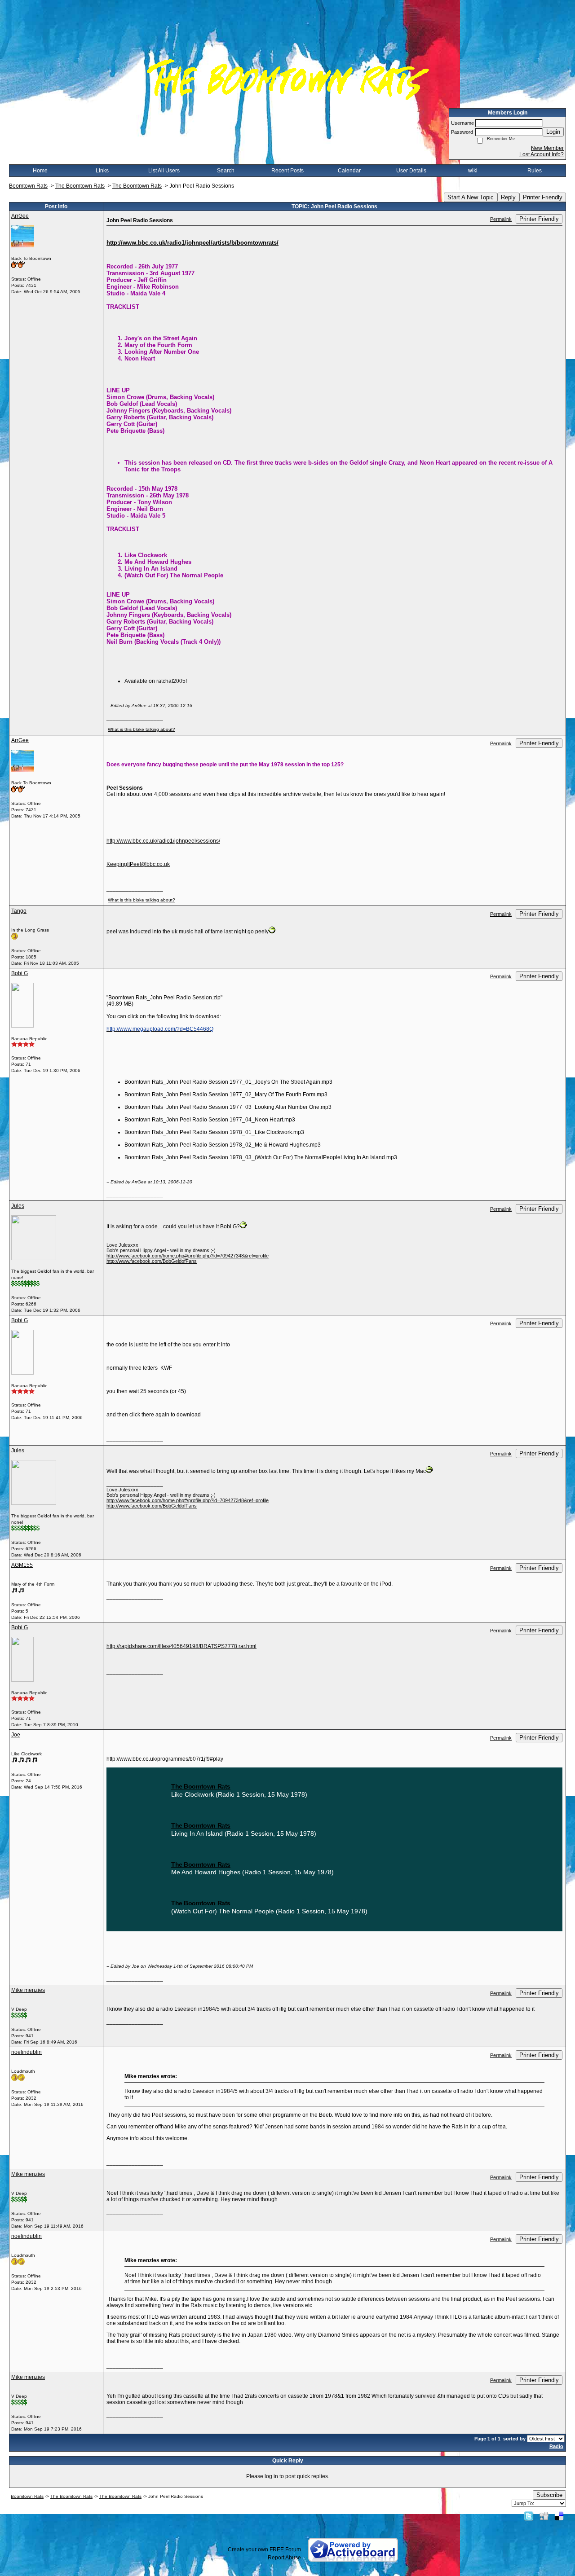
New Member (547, 148)
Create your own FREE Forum (264, 2550)
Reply (508, 197)
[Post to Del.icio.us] (559, 2516)
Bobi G (20, 973)
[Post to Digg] (544, 2516)
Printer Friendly (543, 197)
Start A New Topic (471, 197)
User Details (411, 171)
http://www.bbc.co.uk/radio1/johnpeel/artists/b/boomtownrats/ (192, 243)
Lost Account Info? (542, 154)
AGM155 (22, 1565)
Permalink (501, 219)
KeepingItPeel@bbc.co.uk (138, 864)
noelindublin (27, 2052)
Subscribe (549, 2495)
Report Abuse (284, 2558)
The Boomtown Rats (80, 186)
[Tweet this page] (529, 2516)
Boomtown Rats (28, 186)
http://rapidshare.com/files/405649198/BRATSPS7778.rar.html (181, 1646)
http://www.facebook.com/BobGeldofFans (152, 1261)
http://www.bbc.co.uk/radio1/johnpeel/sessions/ (163, 841)
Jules (18, 1206)
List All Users (164, 171)
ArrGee (20, 216)
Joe (16, 1735)
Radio (556, 2446)
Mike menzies (28, 1990)
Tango (19, 911)
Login (553, 132)
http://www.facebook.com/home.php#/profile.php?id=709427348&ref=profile (188, 1256)
